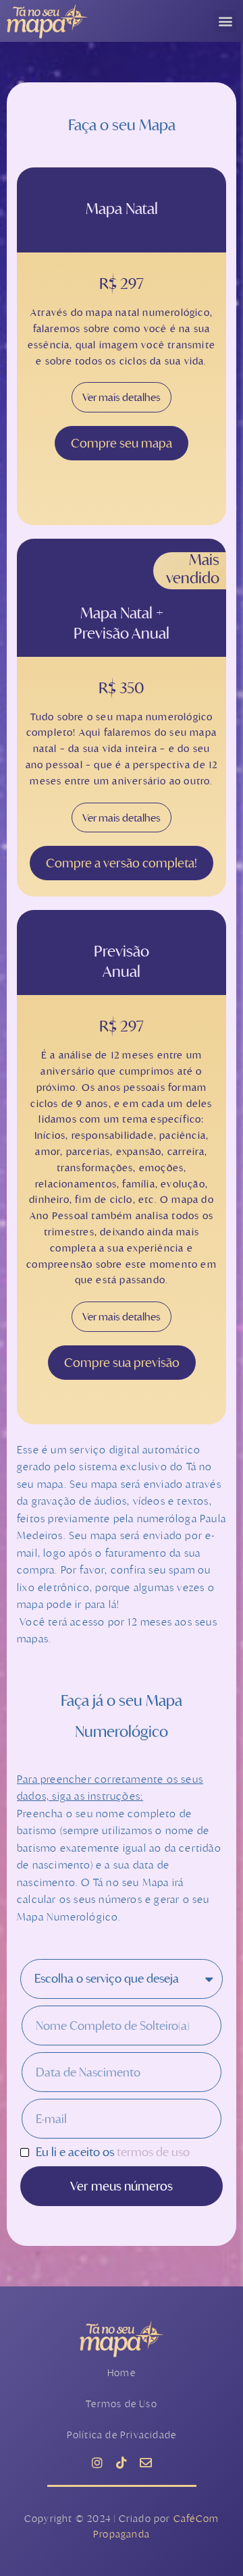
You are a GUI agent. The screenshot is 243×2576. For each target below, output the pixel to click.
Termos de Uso (122, 2404)
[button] (225, 21)
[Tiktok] (122, 2463)
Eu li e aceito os (113, 2152)
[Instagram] (97, 2463)
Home (122, 2372)
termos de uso (153, 2152)
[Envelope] (146, 2463)
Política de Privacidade (122, 2435)
